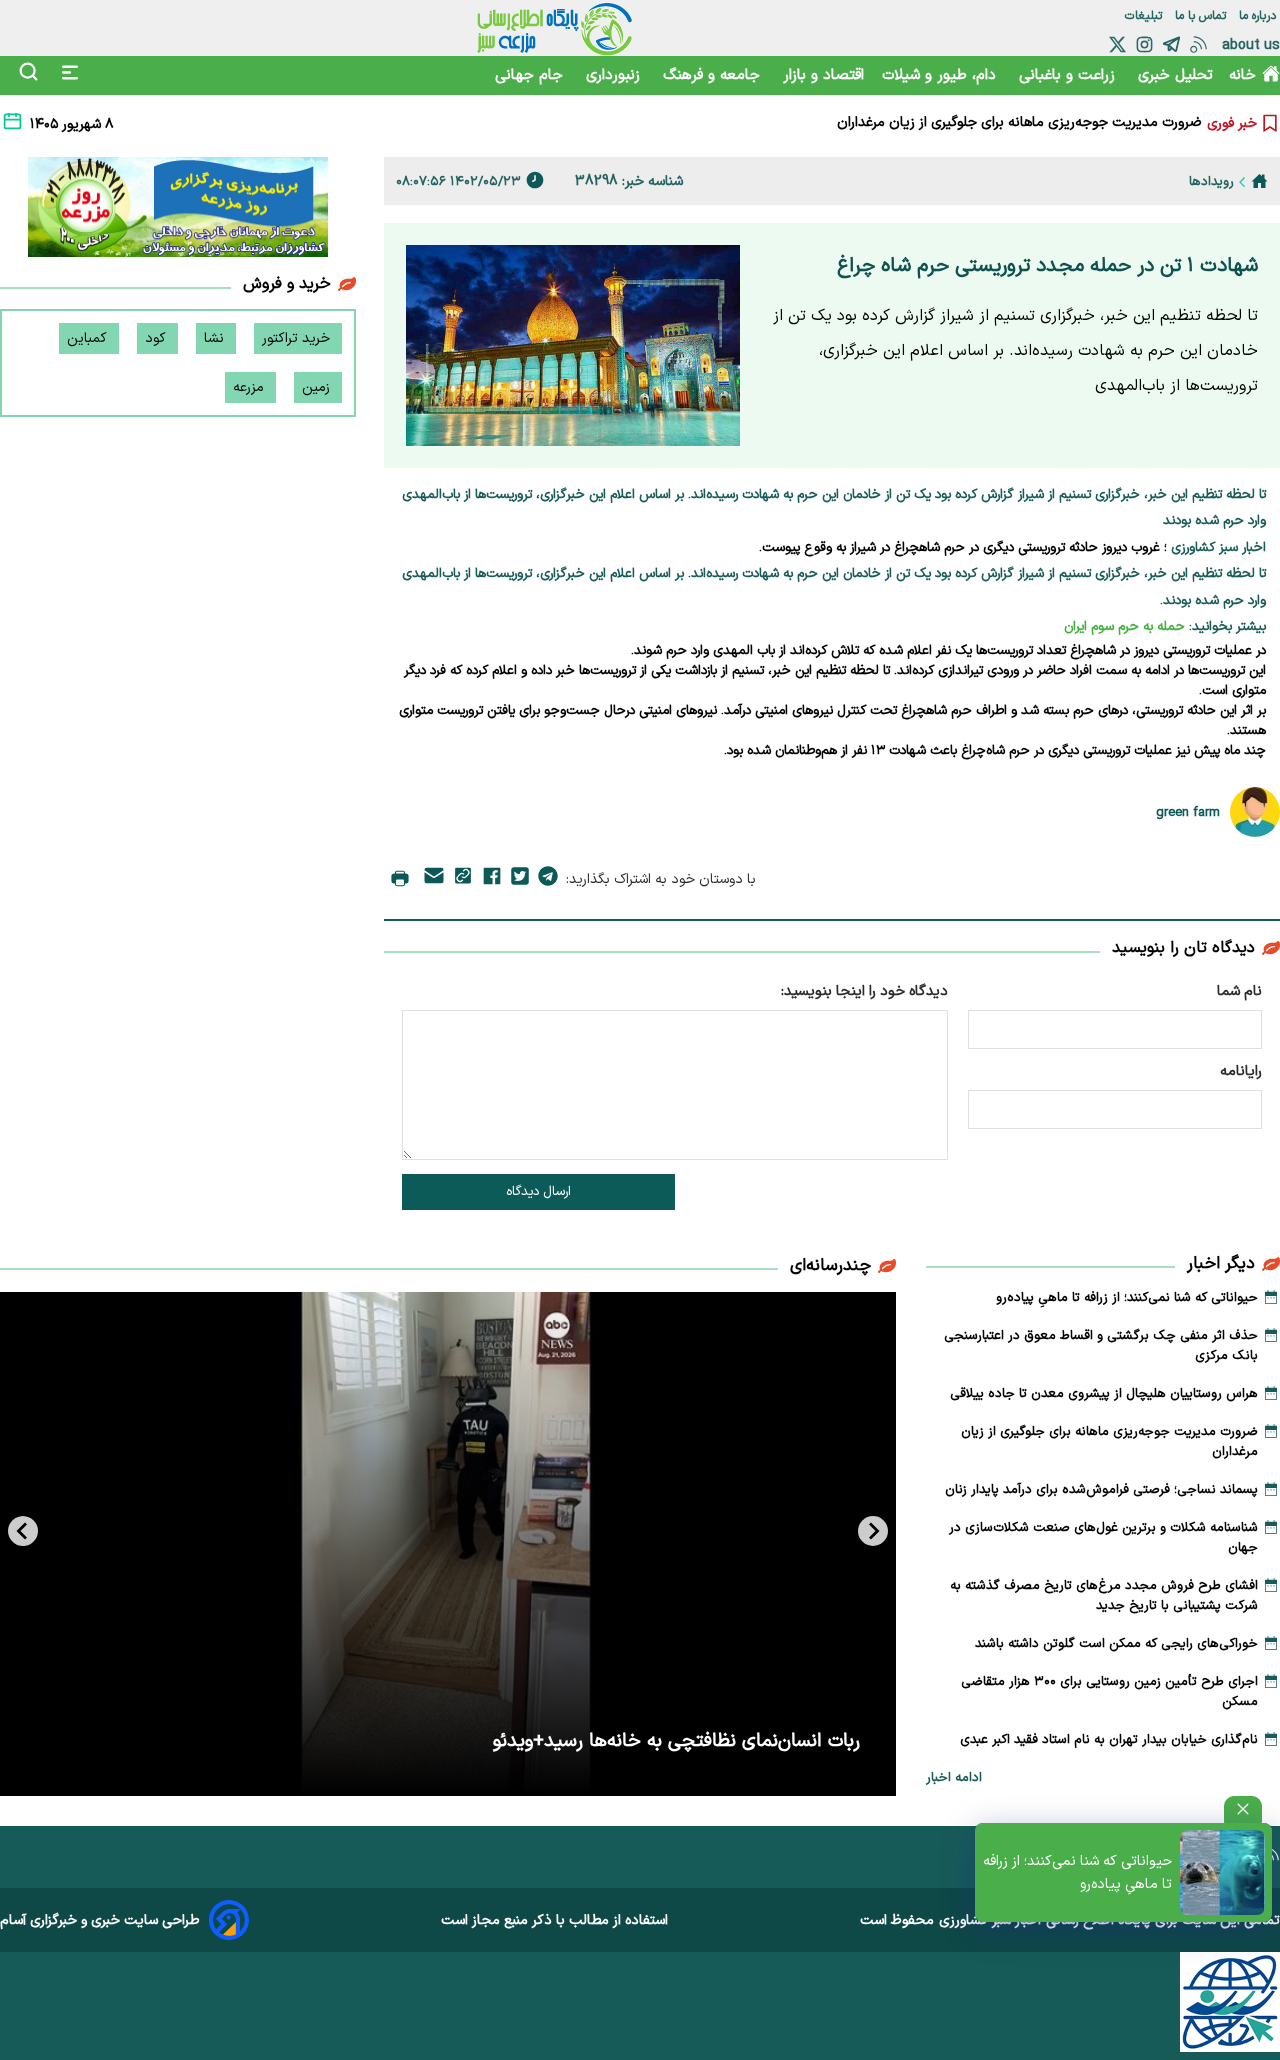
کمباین (89, 338)
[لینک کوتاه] (463, 879)
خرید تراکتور (298, 338)
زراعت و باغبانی (1069, 75)
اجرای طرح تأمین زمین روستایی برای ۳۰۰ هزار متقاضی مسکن (1109, 1692)
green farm (1188, 812)
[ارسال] (434, 879)
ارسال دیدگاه (538, 1192)
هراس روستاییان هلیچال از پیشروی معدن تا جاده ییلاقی (1104, 1394)
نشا (216, 338)
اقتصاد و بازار (823, 75)
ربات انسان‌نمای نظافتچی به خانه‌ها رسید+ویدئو (676, 1741)
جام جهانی (531, 75)
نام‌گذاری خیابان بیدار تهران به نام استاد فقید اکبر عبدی (1109, 1740)
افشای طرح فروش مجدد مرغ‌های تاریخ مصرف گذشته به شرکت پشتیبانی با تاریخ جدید (1104, 1596)
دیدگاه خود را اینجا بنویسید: (864, 991)
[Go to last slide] (873, 1531)
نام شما (1239, 991)
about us (1251, 45)
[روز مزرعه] (178, 211)
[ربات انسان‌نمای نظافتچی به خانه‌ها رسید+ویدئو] (448, 1544)
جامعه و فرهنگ (714, 75)
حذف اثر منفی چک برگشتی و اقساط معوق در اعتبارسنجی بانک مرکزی (1101, 1346)
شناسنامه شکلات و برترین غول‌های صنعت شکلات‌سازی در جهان (1103, 1538)
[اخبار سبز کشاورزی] (554, 28)
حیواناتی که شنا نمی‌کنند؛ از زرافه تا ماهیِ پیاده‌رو (1077, 1873)
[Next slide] (23, 1531)
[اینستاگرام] (1144, 44)
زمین (318, 387)
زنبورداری (615, 75)
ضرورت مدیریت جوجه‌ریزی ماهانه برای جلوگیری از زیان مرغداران (1019, 115)
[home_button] (1259, 181)
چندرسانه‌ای (830, 1266)
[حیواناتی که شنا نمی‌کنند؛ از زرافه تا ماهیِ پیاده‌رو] (1222, 1872)
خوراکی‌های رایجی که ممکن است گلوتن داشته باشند (1116, 1644)
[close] (1243, 1809)
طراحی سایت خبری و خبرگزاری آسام (100, 1920)
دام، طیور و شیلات (941, 75)
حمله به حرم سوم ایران (1124, 627)
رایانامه (1241, 1071)
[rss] (1198, 44)
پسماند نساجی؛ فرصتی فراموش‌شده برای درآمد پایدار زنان (1101, 1490)
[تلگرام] (1171, 44)
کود (157, 338)
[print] (400, 880)
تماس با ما (1202, 16)
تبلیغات (1145, 16)
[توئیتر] (1117, 44)
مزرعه (250, 387)
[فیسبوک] (492, 880)
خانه (1242, 75)
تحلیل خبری (1175, 75)
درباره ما (1259, 16)
